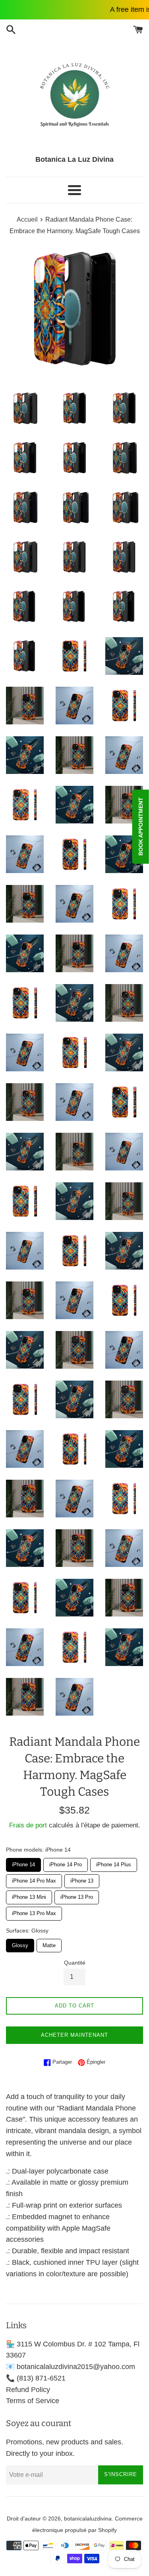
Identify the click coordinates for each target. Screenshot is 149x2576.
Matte (49, 1944)
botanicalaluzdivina (88, 2519)
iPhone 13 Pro (77, 1895)
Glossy (20, 1944)
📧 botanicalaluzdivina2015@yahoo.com (71, 2367)
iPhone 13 (82, 1879)
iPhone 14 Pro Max (34, 1879)
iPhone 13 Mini (29, 1895)
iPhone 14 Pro (66, 1863)
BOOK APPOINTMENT (141, 826)
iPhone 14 (23, 1863)
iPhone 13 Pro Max (34, 1911)
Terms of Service (33, 2401)
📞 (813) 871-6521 (36, 2378)
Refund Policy (28, 2390)
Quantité (75, 1963)
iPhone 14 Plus (114, 1863)
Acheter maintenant (74, 2035)
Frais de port (28, 1825)
